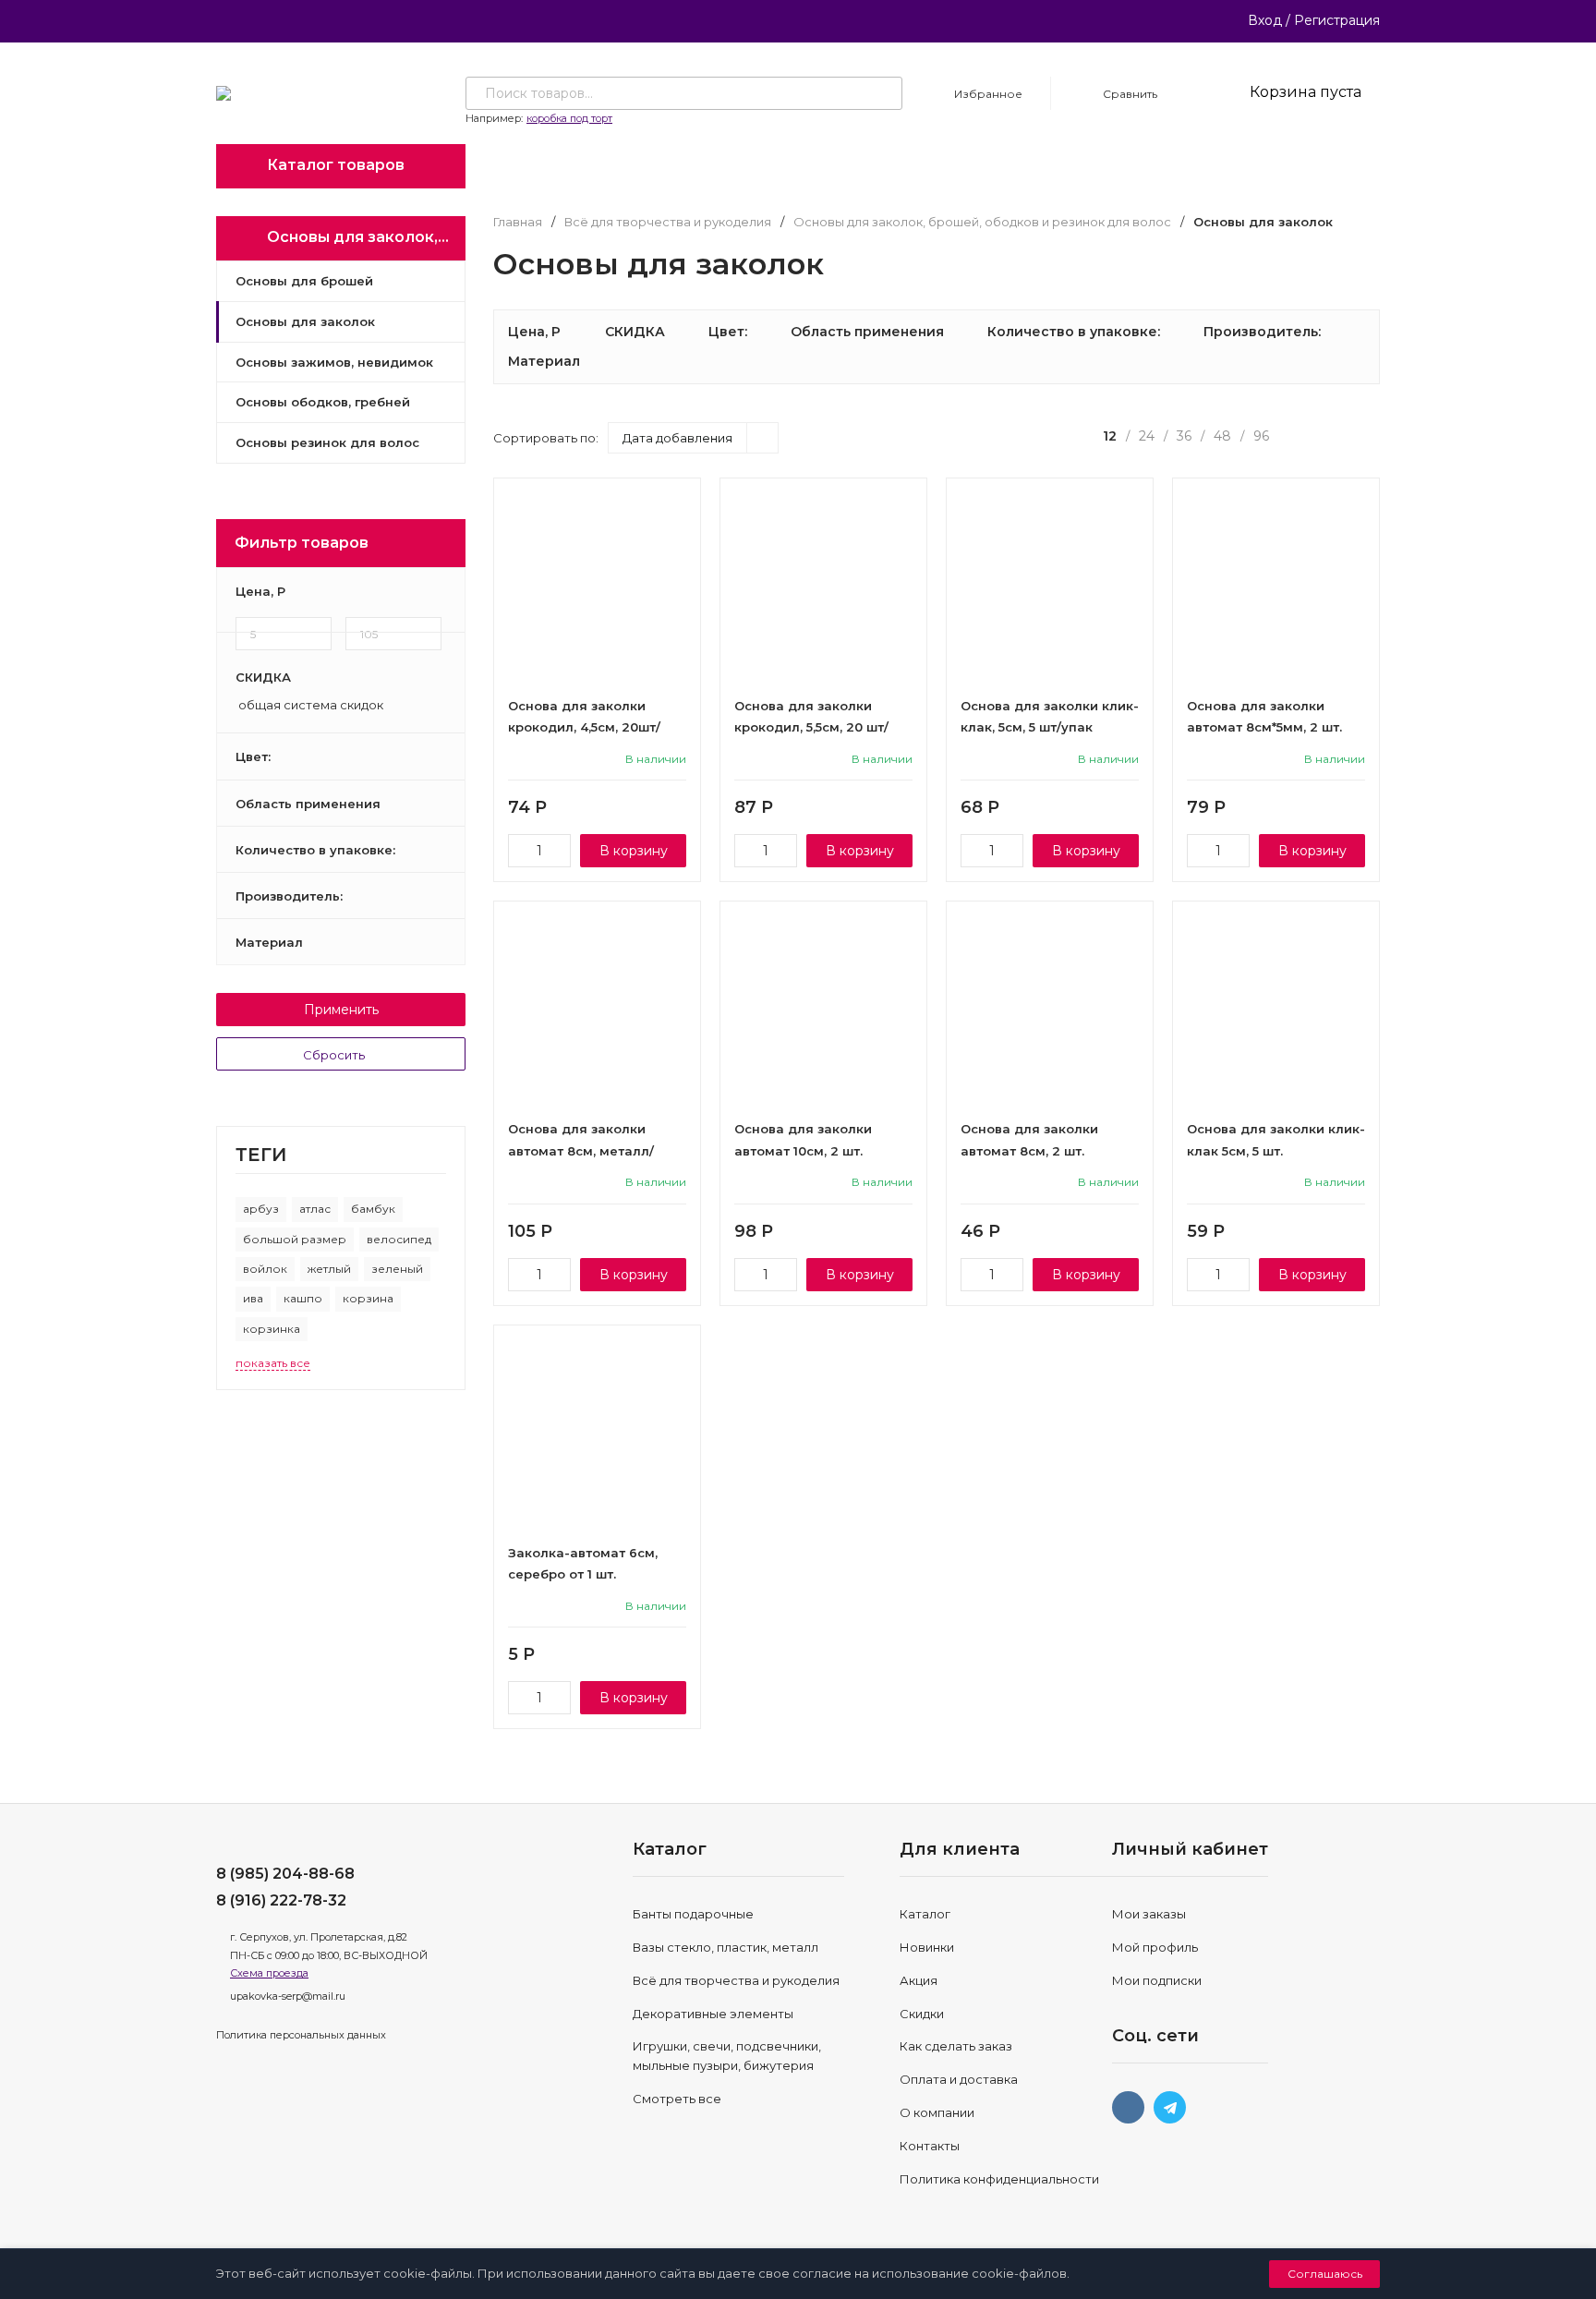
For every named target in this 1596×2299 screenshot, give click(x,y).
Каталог (925, 1914)
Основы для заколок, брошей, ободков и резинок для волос (982, 222)
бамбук (373, 1209)
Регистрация (1337, 20)
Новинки (927, 1947)
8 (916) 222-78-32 (281, 1900)
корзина (368, 1298)
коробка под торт (569, 118)
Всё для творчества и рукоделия (668, 222)
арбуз (261, 1209)
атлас (315, 1209)
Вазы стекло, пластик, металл (725, 1947)
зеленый (397, 1269)
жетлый (329, 1269)
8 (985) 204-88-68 (285, 1874)
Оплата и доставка (959, 2079)
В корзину (634, 851)
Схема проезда (269, 1973)
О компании (937, 2112)
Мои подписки (1157, 1980)
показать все (273, 1363)
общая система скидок (309, 706)
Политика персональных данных (301, 2035)
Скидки (922, 2014)
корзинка (272, 1329)
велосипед (399, 1239)
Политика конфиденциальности (999, 2179)
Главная (518, 222)
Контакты (930, 2146)
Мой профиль (1155, 1947)
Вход (1265, 20)
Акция (919, 1980)
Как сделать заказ (956, 2046)
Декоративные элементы (713, 2014)
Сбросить (335, 1055)
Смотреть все (677, 2099)
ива (253, 1298)
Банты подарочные (693, 1914)
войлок (265, 1269)
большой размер (295, 1239)
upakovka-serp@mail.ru (288, 1996)
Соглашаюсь (1325, 2274)
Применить (341, 1010)
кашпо (303, 1298)
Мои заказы (1149, 1914)
